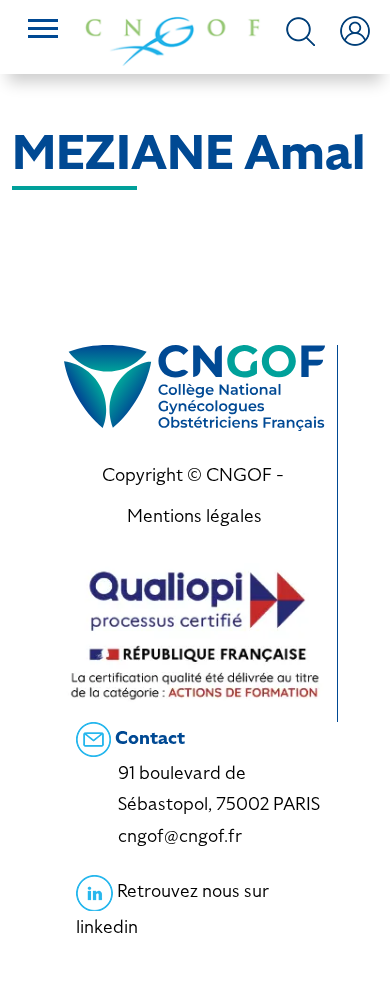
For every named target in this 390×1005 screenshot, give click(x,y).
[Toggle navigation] (43, 31)
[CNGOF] (172, 39)
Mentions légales (194, 515)
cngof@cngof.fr (180, 835)
